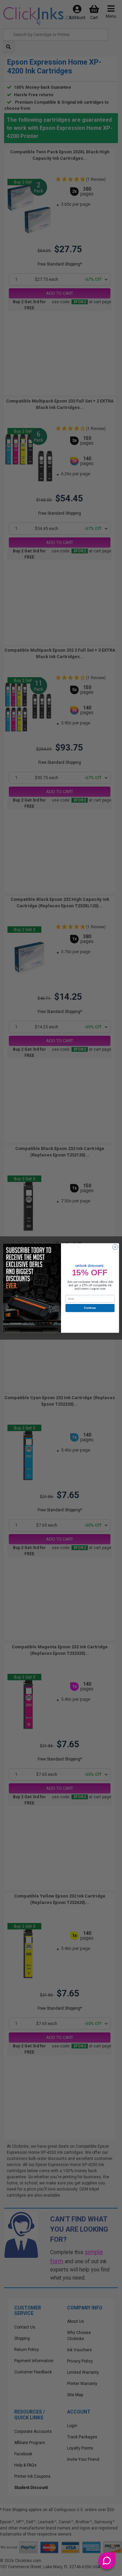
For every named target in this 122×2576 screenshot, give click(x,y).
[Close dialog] (115, 1247)
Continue (90, 1308)
